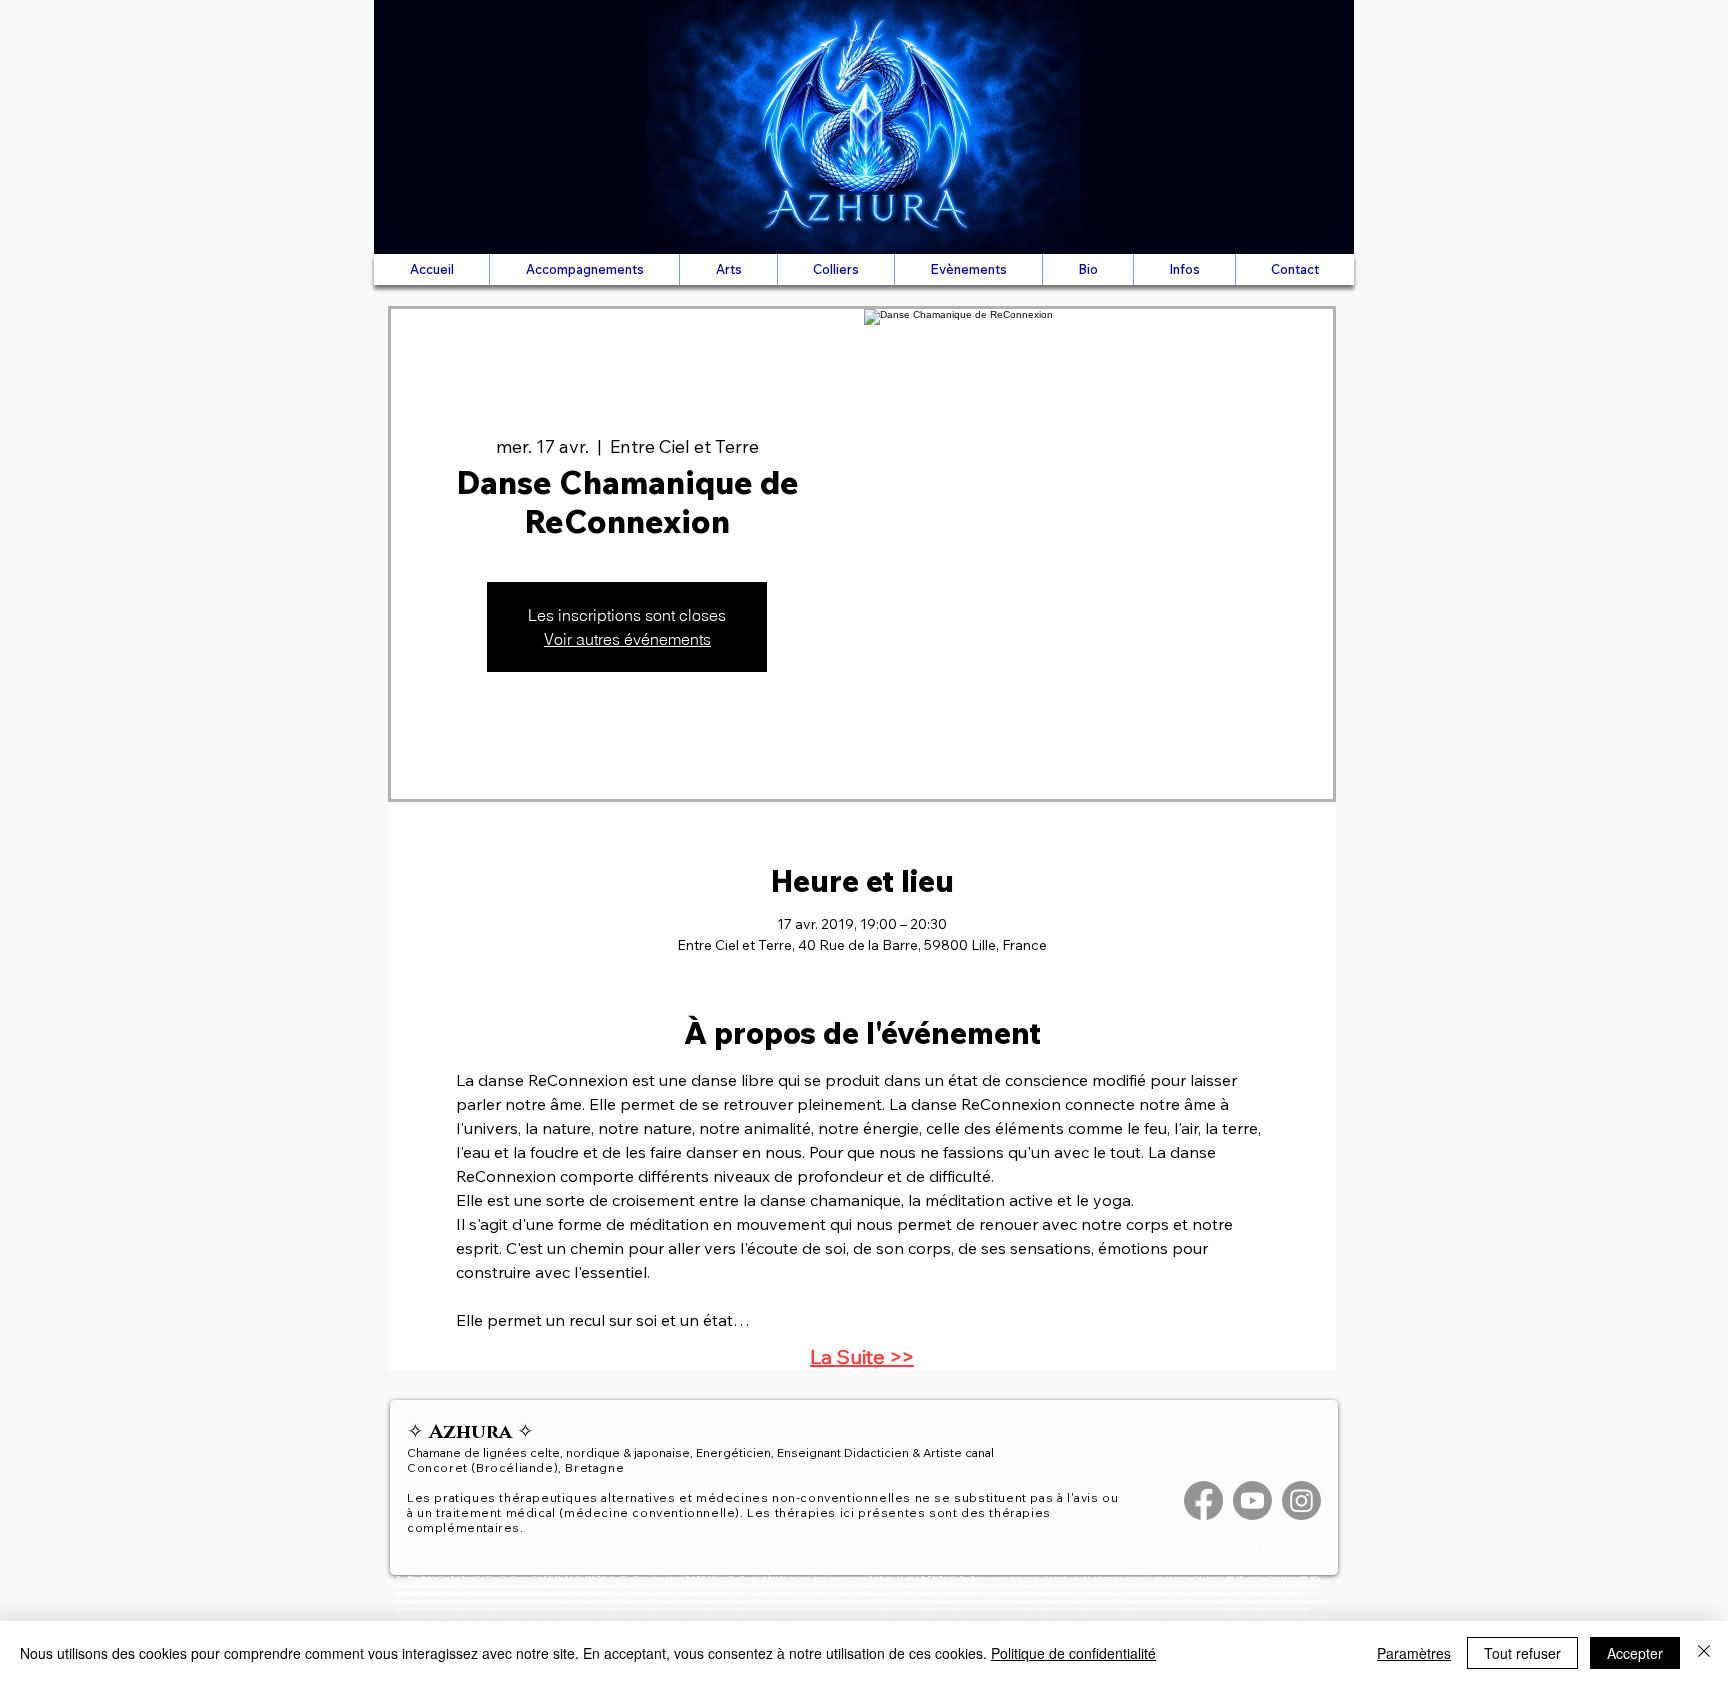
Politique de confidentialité (1073, 1653)
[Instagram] (1301, 1500)
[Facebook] (1203, 1500)
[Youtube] (1252, 1500)
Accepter (1635, 1653)
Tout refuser (1522, 1653)
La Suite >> (862, 1356)
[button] (584, 269)
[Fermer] (1704, 1653)
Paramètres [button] (1414, 1653)
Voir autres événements (627, 639)
